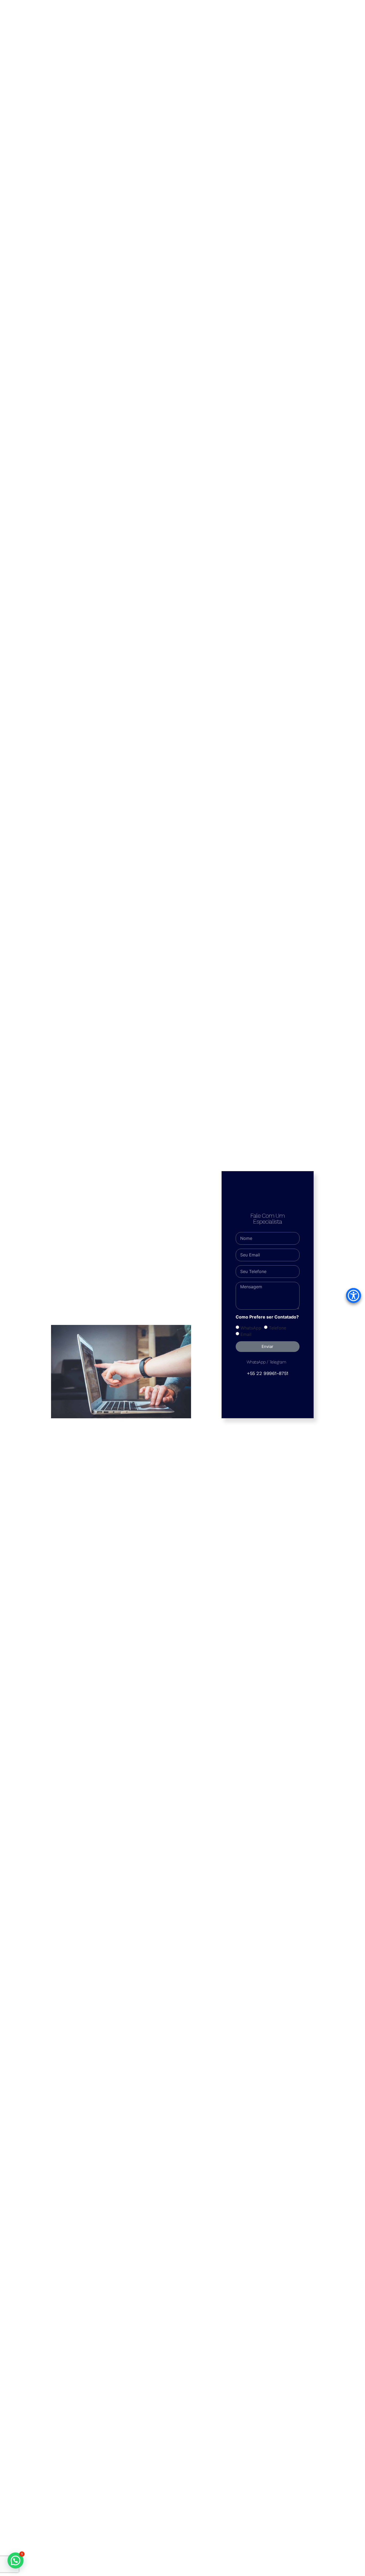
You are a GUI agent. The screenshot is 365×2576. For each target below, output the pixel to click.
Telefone (277, 1328)
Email (246, 1334)
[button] (15, 2560)
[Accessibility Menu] (354, 1295)
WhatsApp (251, 1328)
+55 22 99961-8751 (267, 1373)
